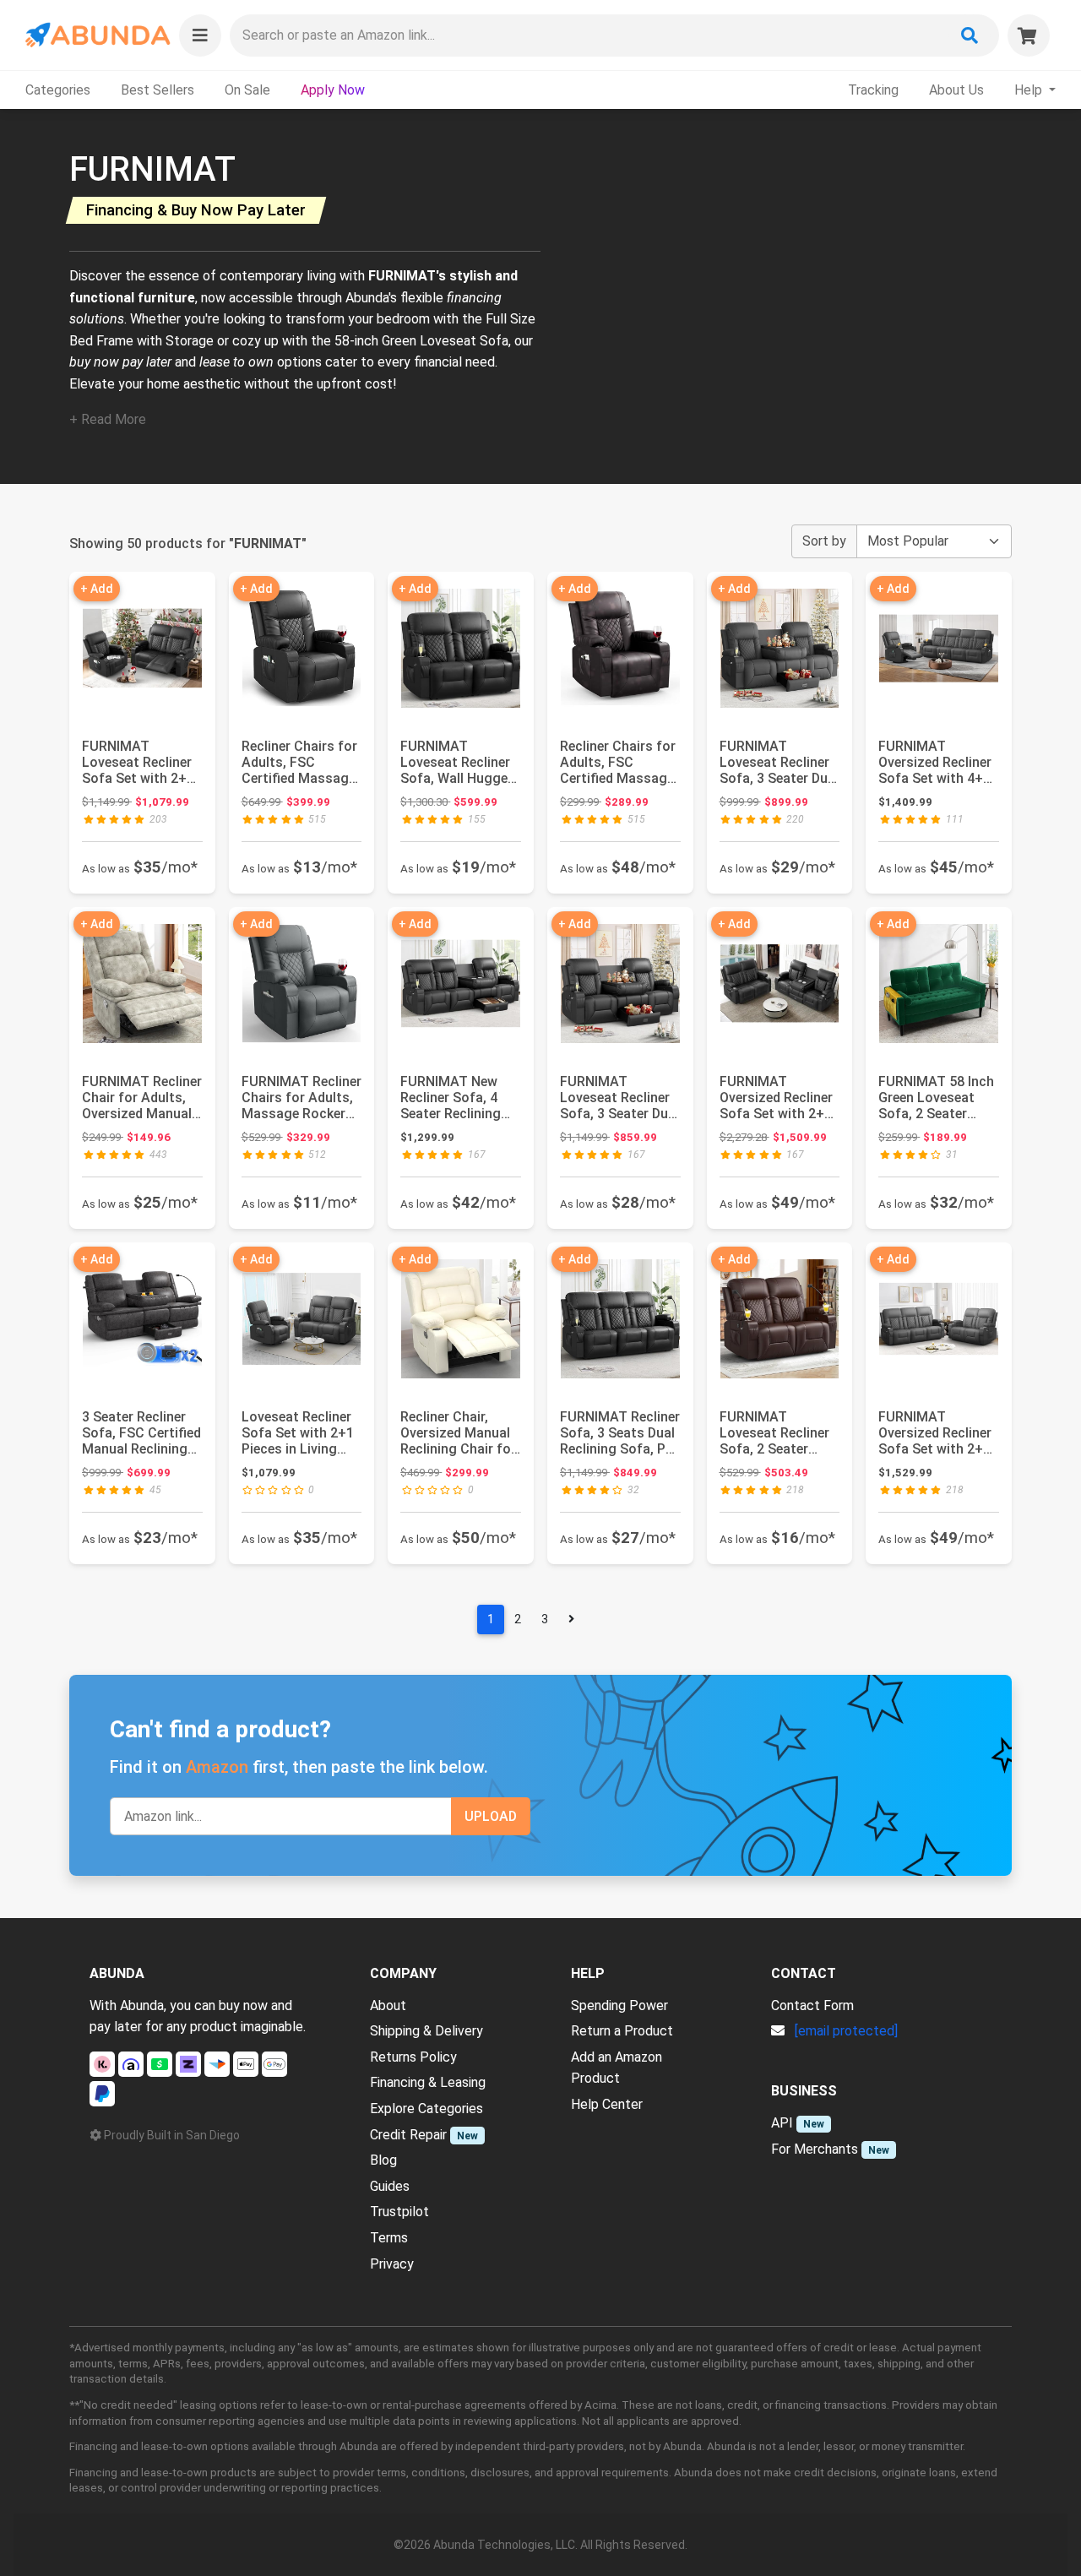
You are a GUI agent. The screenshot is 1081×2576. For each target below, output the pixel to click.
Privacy (392, 2264)
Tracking (873, 90)
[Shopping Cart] (1029, 35)
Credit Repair (408, 2135)
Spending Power (619, 2005)
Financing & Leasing (428, 2082)
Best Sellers (158, 90)
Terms (389, 2238)
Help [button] (1030, 90)
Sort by (824, 541)
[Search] (970, 35)
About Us (956, 90)
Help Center (607, 2104)
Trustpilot (399, 2212)
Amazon (217, 1767)
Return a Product (622, 2031)
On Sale (247, 90)
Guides (390, 2186)
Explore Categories (426, 2109)
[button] (200, 35)
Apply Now (333, 90)
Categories (58, 90)
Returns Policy (413, 2057)
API (782, 2123)
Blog (383, 2160)
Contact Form (812, 2005)
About (388, 2005)
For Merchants (815, 2149)
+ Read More (108, 419)
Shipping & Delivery (426, 2031)
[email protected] (846, 2031)
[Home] (97, 35)
